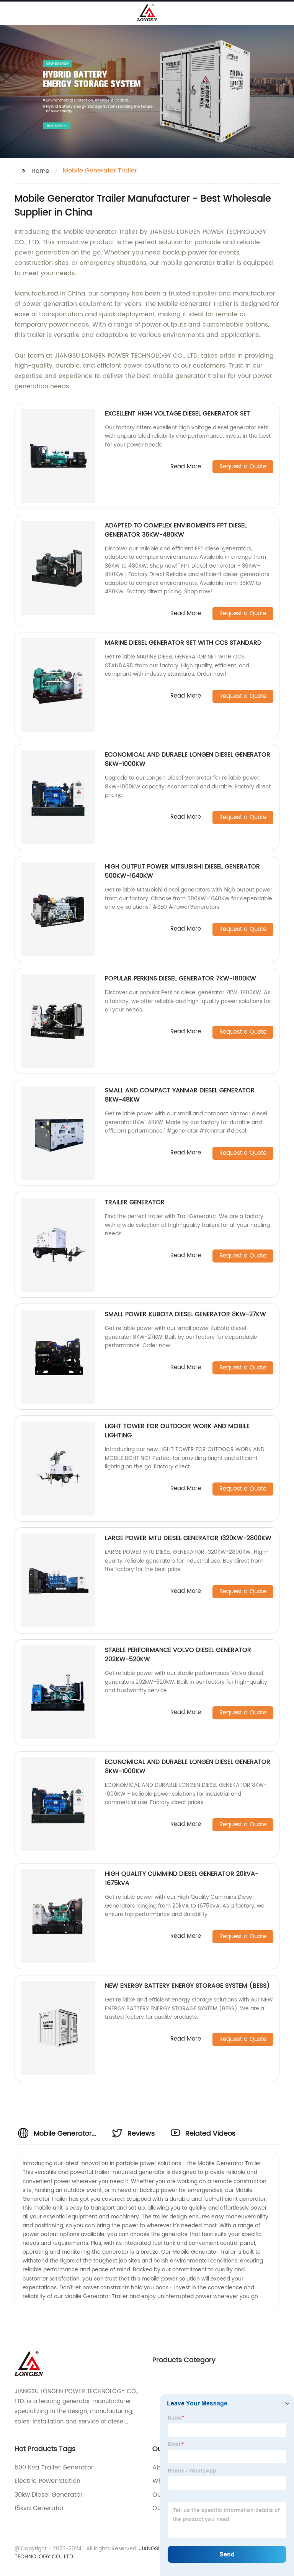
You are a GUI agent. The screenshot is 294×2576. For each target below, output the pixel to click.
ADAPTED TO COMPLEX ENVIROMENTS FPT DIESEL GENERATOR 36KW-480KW (176, 530)
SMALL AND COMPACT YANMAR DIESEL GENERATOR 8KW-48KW (180, 1095)
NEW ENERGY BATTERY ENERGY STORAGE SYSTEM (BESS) (187, 1986)
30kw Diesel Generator (49, 2495)
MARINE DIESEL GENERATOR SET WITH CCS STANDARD (183, 643)
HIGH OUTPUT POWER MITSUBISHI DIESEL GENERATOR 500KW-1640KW (182, 871)
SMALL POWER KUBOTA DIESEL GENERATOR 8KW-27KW (185, 1314)
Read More (186, 467)
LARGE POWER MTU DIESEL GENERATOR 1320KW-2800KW (188, 1538)
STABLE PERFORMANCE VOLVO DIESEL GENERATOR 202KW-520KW (178, 1655)
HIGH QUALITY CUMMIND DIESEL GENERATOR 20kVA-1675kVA (182, 1878)
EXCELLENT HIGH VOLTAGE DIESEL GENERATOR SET (177, 414)
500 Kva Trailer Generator (54, 2468)
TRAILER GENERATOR (135, 1202)
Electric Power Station (47, 2481)
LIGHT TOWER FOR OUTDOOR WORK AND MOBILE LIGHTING (177, 1431)
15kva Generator (39, 2508)
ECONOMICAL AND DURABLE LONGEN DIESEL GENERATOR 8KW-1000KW (188, 759)
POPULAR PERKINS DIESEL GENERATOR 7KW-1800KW (180, 979)
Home (40, 171)
